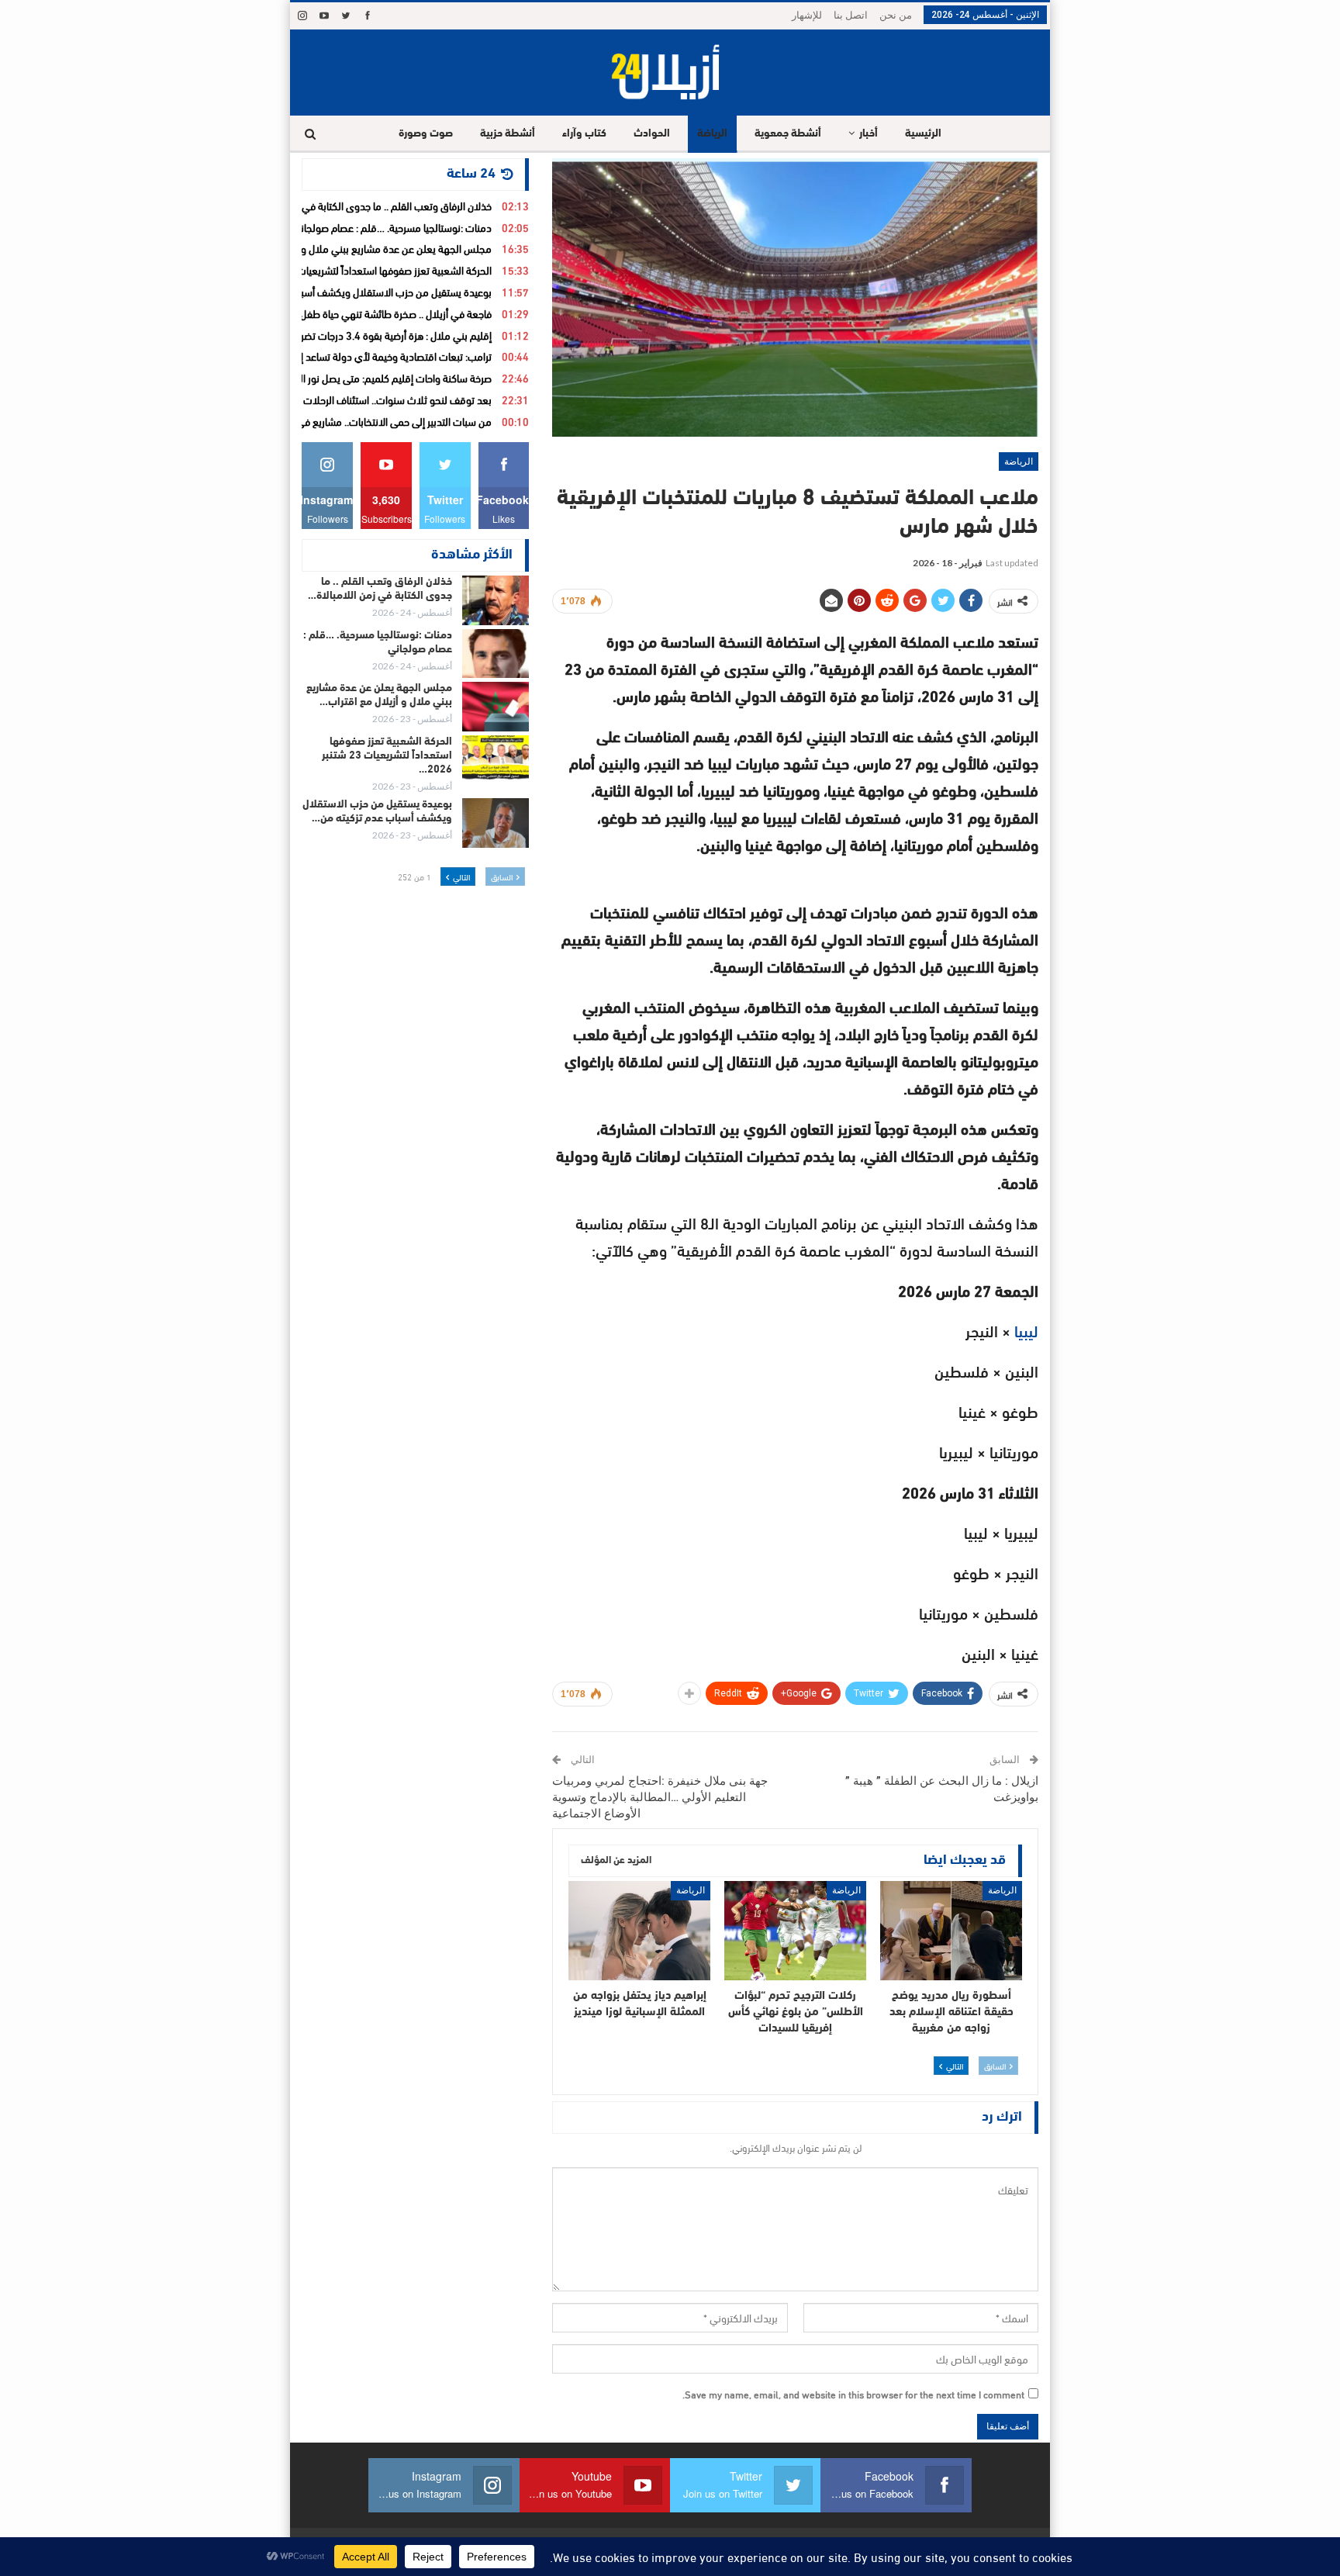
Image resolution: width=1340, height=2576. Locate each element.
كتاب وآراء (584, 134)
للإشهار (807, 15)
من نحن (896, 15)
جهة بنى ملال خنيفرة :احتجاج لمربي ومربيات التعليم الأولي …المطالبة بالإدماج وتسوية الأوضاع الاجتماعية (660, 1797)
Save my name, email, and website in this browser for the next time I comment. (853, 2394)
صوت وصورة (426, 134)
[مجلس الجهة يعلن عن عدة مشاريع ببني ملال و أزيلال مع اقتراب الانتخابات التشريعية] (496, 707)
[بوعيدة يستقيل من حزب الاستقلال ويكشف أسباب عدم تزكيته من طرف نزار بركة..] (496, 823)
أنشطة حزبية (508, 134)
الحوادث (652, 134)
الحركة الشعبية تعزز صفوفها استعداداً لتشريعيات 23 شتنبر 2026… (387, 756)
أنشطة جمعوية (788, 134)
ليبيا (1024, 1330)
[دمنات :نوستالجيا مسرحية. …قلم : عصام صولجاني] (496, 654)
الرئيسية (923, 134)
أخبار (869, 134)
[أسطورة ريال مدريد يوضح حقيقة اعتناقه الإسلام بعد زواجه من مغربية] (951, 1931)
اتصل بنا (851, 15)
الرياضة (712, 134)
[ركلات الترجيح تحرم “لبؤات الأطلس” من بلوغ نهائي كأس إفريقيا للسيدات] (795, 1931)
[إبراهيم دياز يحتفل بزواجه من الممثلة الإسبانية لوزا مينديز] (639, 1931)
